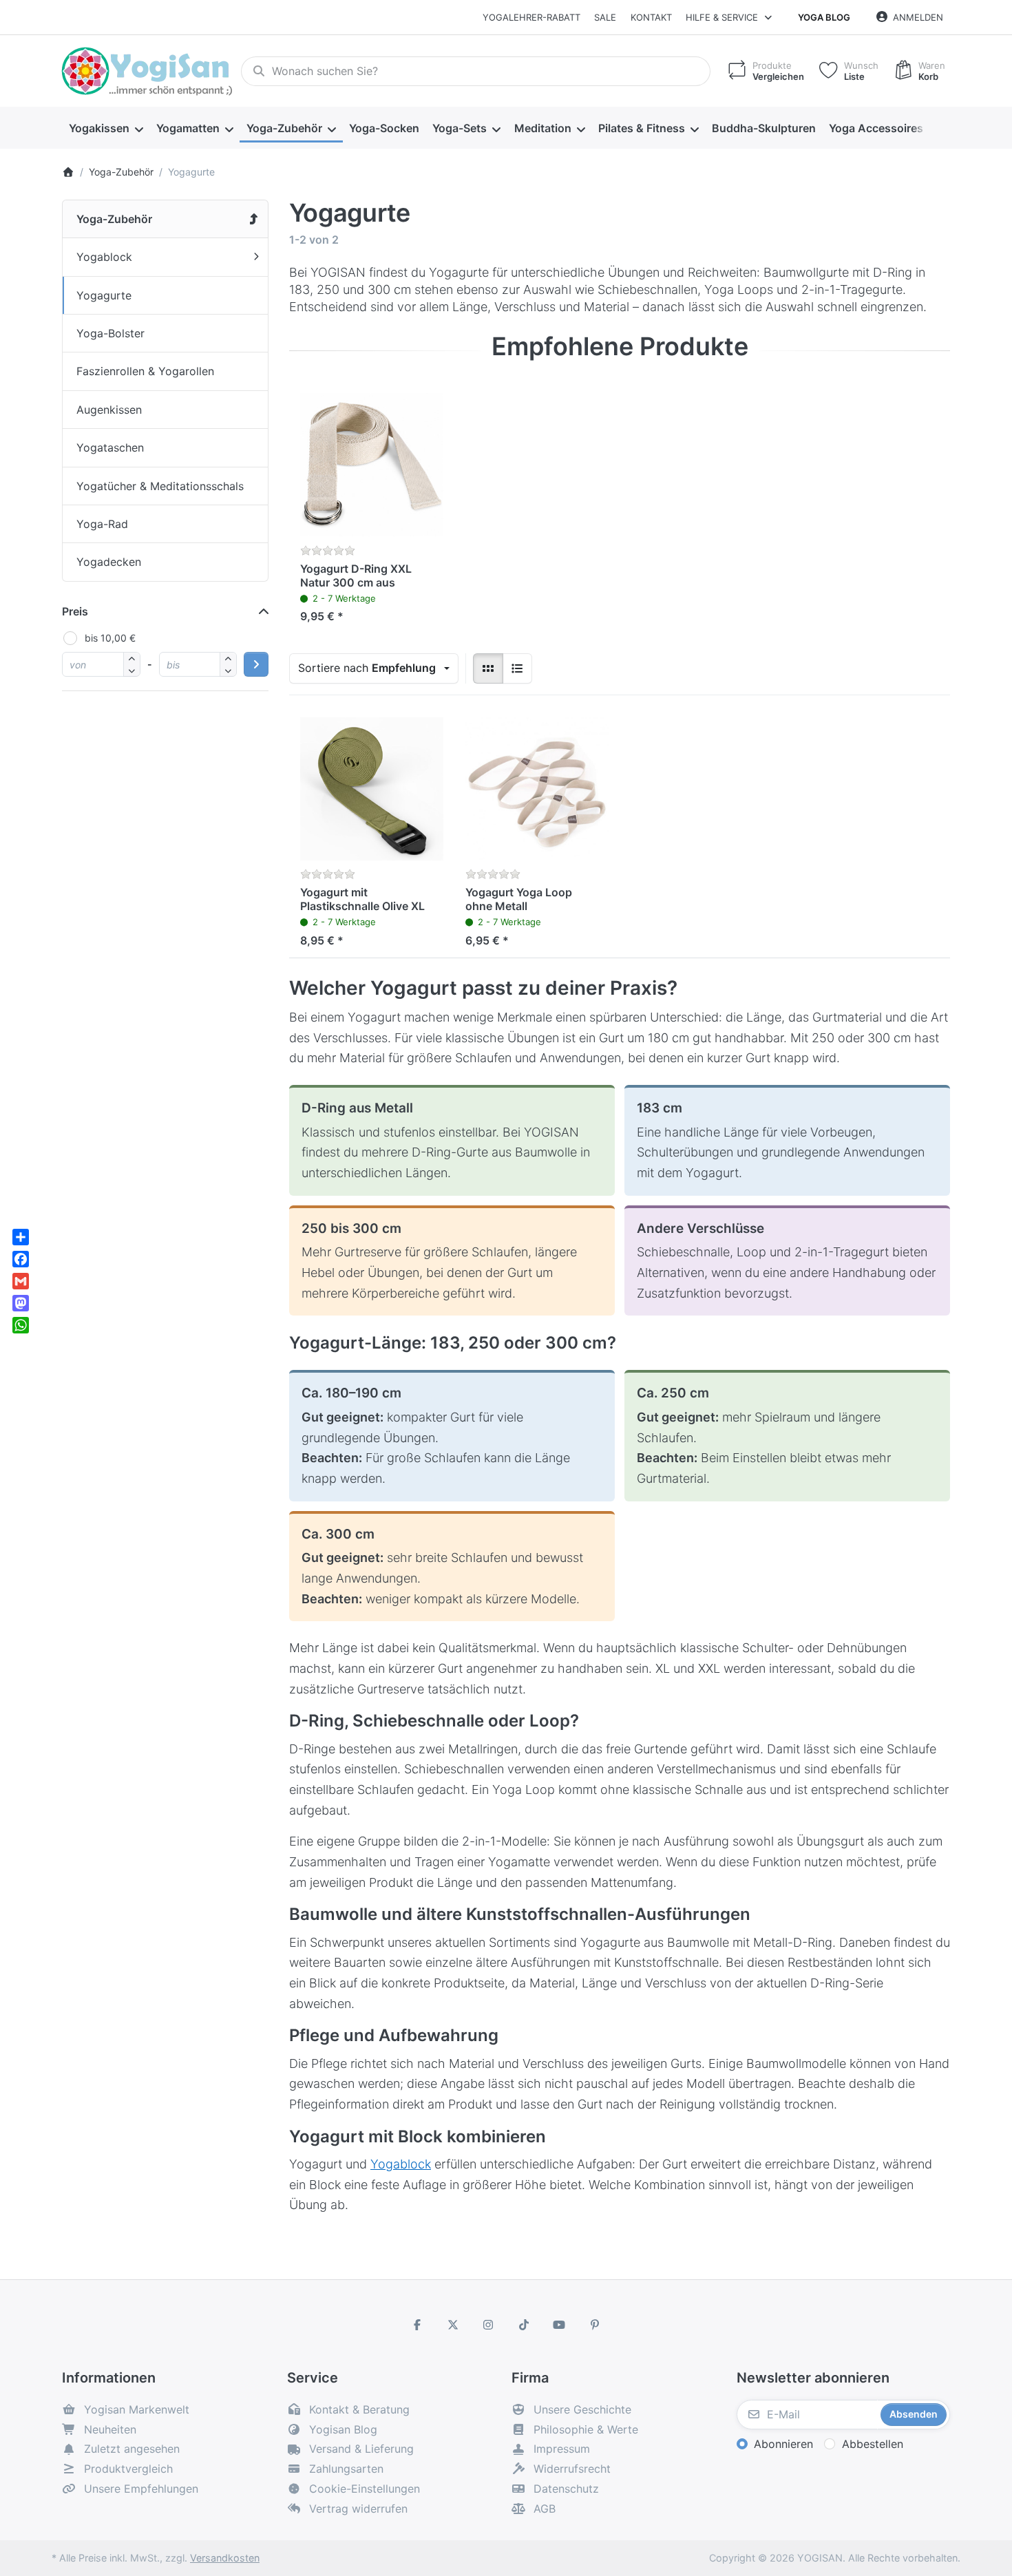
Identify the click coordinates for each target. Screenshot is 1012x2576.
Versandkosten (225, 2558)
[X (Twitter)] (453, 2325)
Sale (605, 17)
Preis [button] (75, 611)
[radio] (488, 668)
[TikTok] (524, 2325)
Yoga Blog (824, 17)
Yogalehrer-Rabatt (531, 17)
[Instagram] (488, 2325)
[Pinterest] (595, 2325)
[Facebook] (417, 2325)
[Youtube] (560, 2325)
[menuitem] (106, 128)
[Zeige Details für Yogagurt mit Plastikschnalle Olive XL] (372, 789)
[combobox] (476, 72)
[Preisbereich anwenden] (256, 664)
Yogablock (401, 2164)
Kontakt (651, 17)
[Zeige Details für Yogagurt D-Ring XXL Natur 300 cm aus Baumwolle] (372, 465)
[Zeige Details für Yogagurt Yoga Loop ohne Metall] (537, 789)
